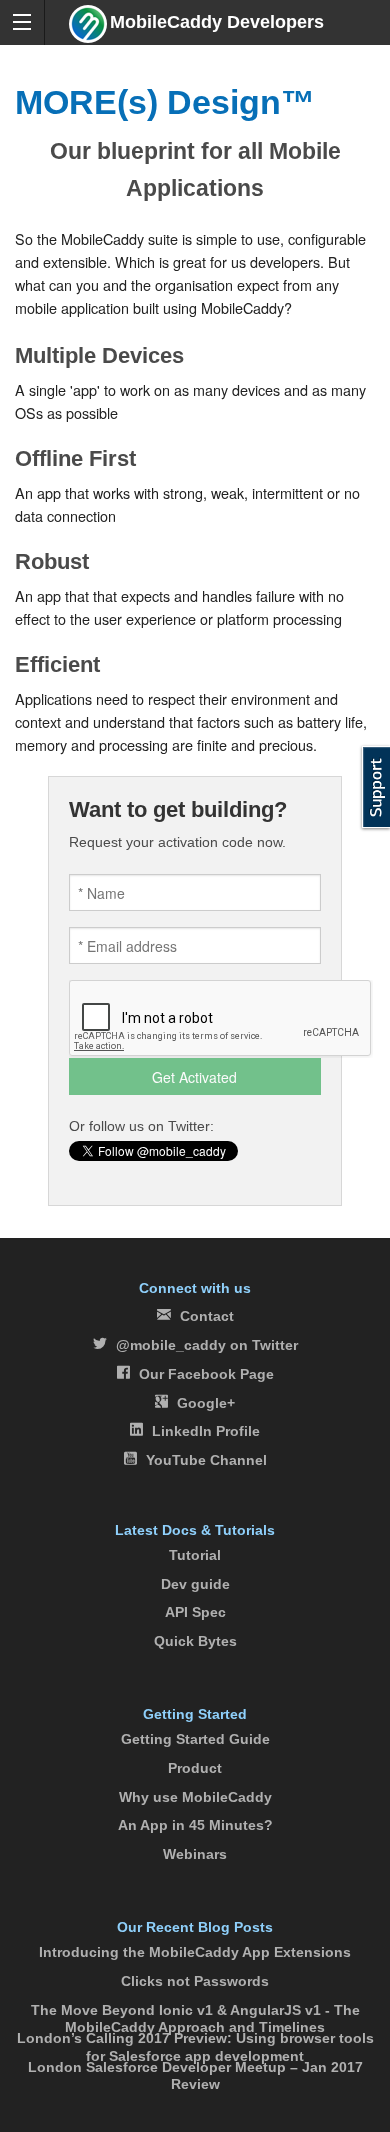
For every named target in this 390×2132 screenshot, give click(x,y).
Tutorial (195, 1555)
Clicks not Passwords (195, 1981)
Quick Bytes (195, 1641)
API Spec (195, 1612)
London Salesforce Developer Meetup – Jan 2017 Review (195, 2075)
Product (195, 1768)
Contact (207, 1316)
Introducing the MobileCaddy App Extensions (195, 1952)
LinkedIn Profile (206, 1431)
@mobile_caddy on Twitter (207, 1345)
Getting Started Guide (195, 1739)
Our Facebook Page (206, 1374)
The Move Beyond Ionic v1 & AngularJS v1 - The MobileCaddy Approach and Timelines (195, 2018)
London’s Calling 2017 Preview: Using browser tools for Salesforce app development (195, 2046)
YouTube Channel (206, 1460)
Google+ (206, 1403)
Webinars (195, 1854)
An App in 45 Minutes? (195, 1825)
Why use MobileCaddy (195, 1797)
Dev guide (195, 1584)
